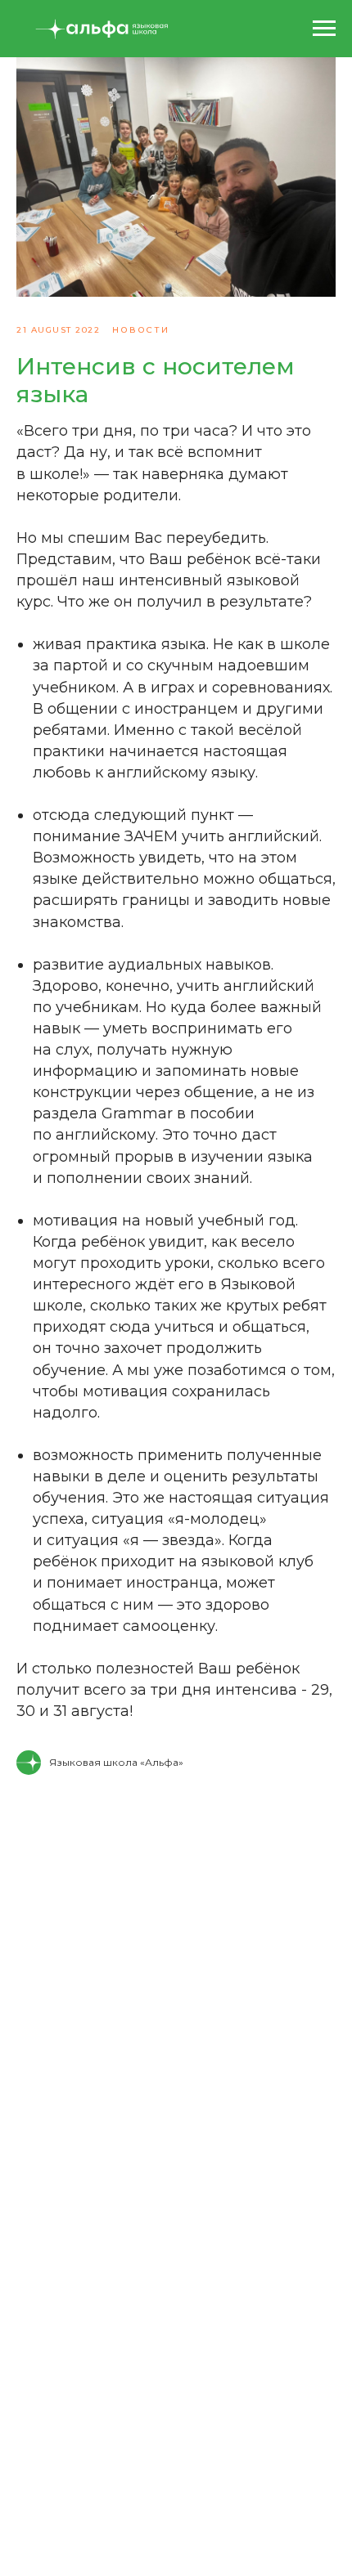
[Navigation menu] (324, 29)
